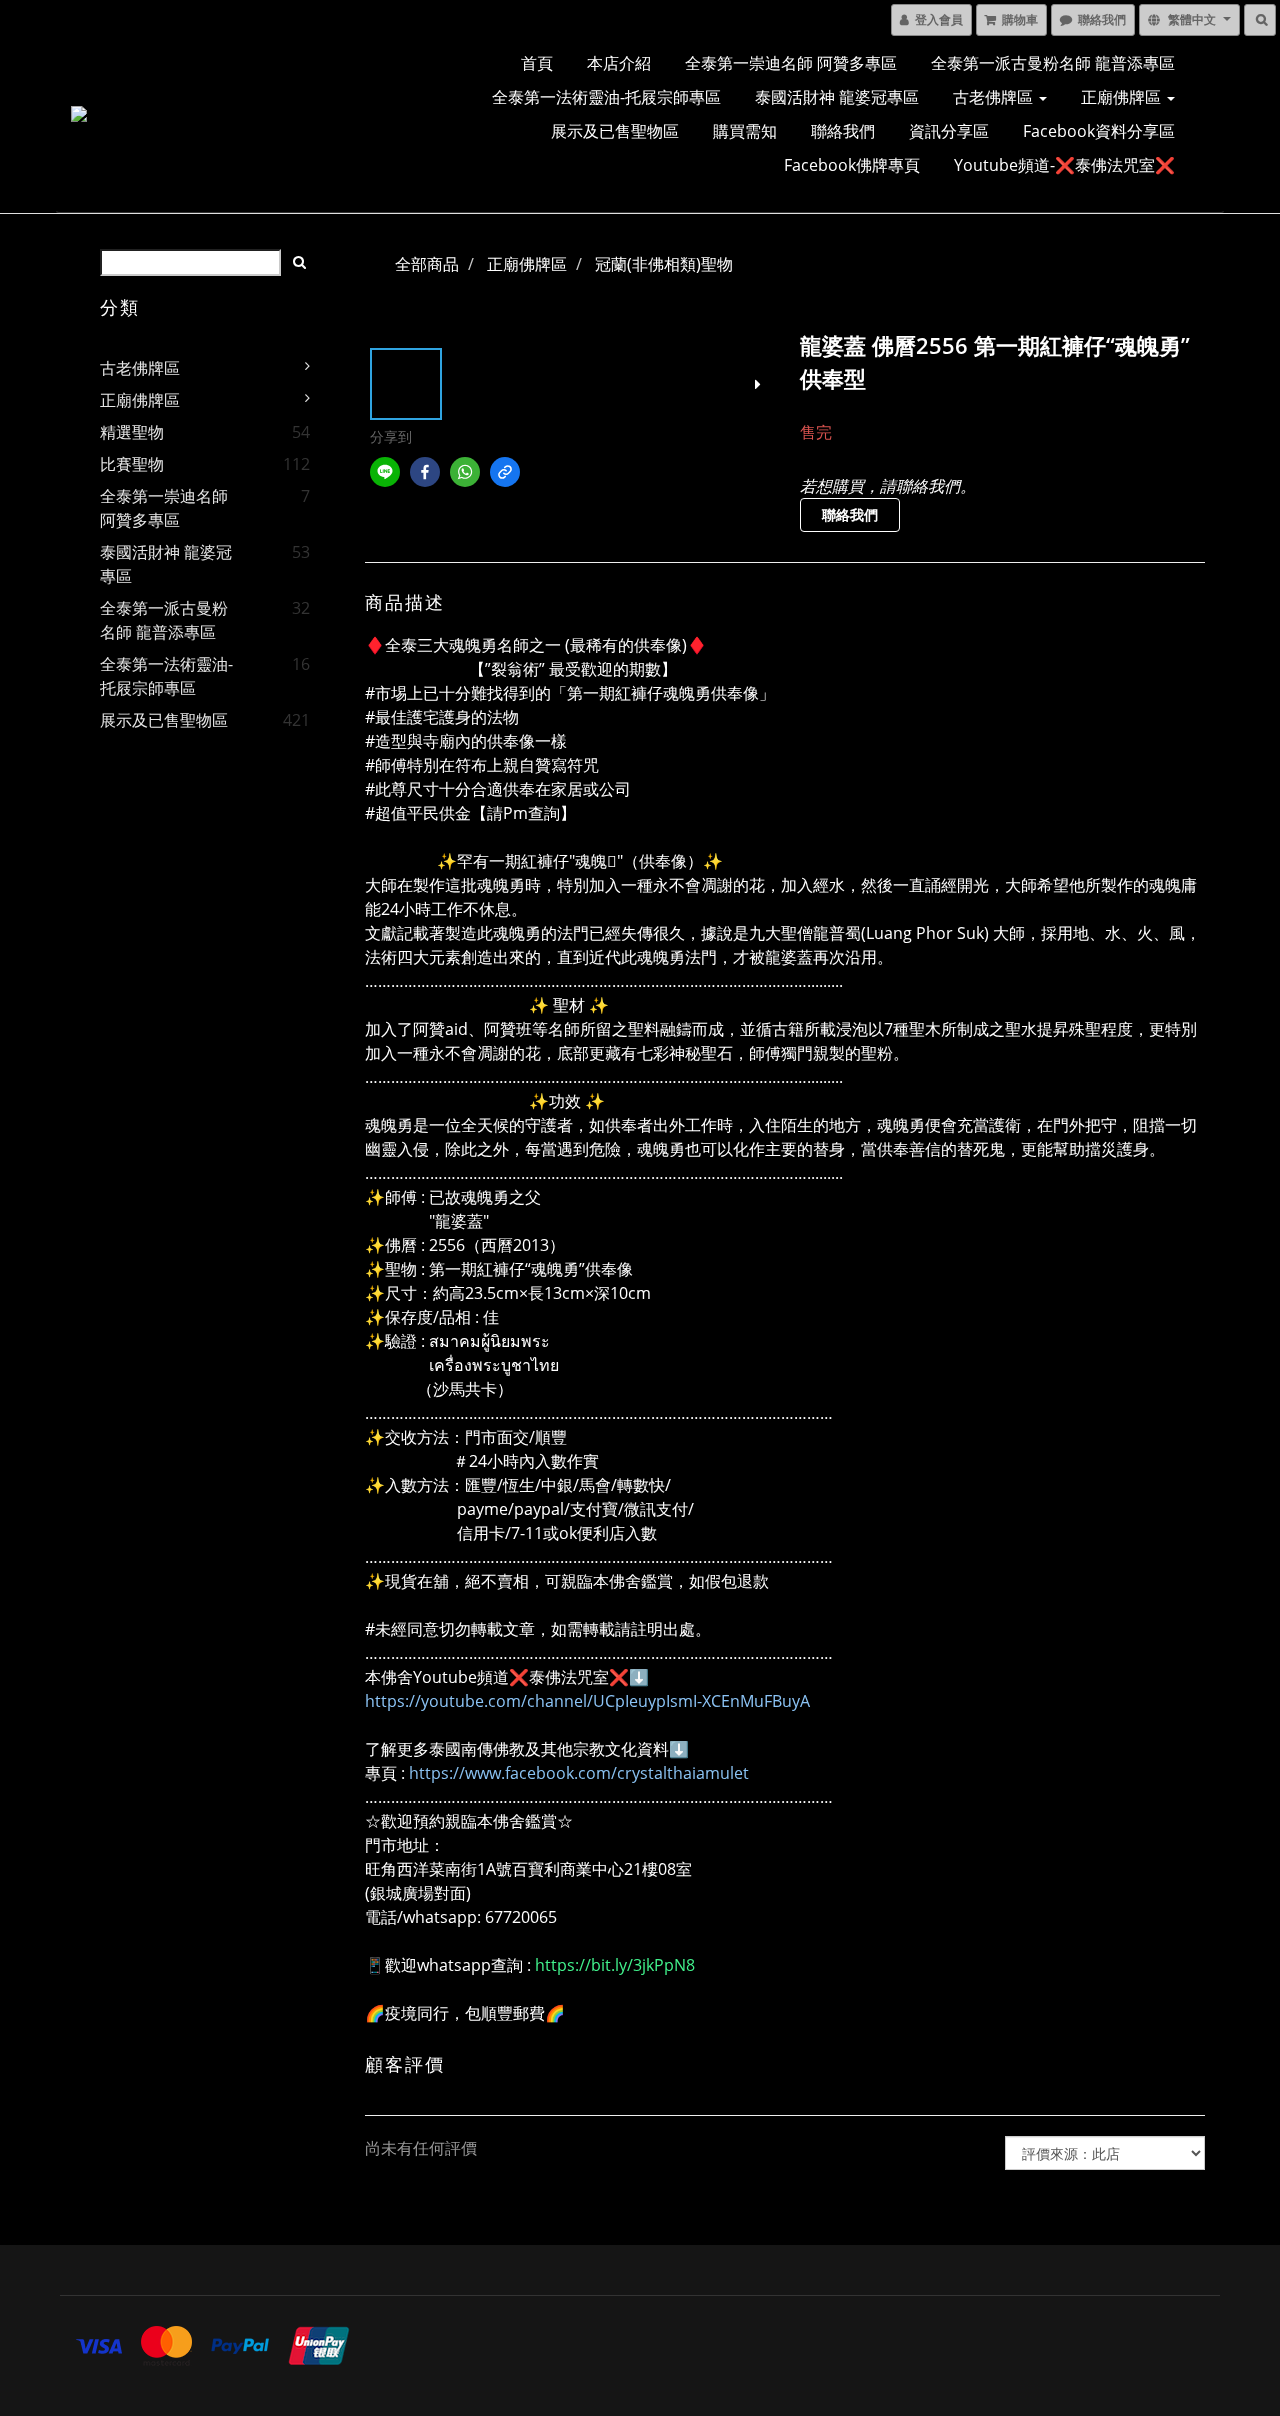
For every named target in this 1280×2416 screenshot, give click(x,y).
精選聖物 (132, 432)
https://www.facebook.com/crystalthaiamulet (579, 1773)
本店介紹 (619, 63)
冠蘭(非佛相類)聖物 (664, 264)
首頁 (537, 63)
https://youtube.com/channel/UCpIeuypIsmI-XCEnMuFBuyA (587, 1701)
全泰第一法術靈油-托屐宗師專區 (606, 97)
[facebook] (425, 472)
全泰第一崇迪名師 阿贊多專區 (791, 63)
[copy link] (505, 472)
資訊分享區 (949, 131)
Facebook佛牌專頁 (852, 165)
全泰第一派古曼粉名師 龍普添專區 (1053, 63)
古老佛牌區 (995, 97)
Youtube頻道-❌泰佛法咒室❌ (1064, 165)
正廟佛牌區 (1123, 97)
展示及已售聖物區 (615, 131)
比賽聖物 (132, 464)
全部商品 (427, 264)
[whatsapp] (465, 472)
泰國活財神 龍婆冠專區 (837, 97)
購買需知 (745, 131)
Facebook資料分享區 (1099, 131)
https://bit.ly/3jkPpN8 (615, 1965)
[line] (385, 472)
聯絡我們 (843, 131)
